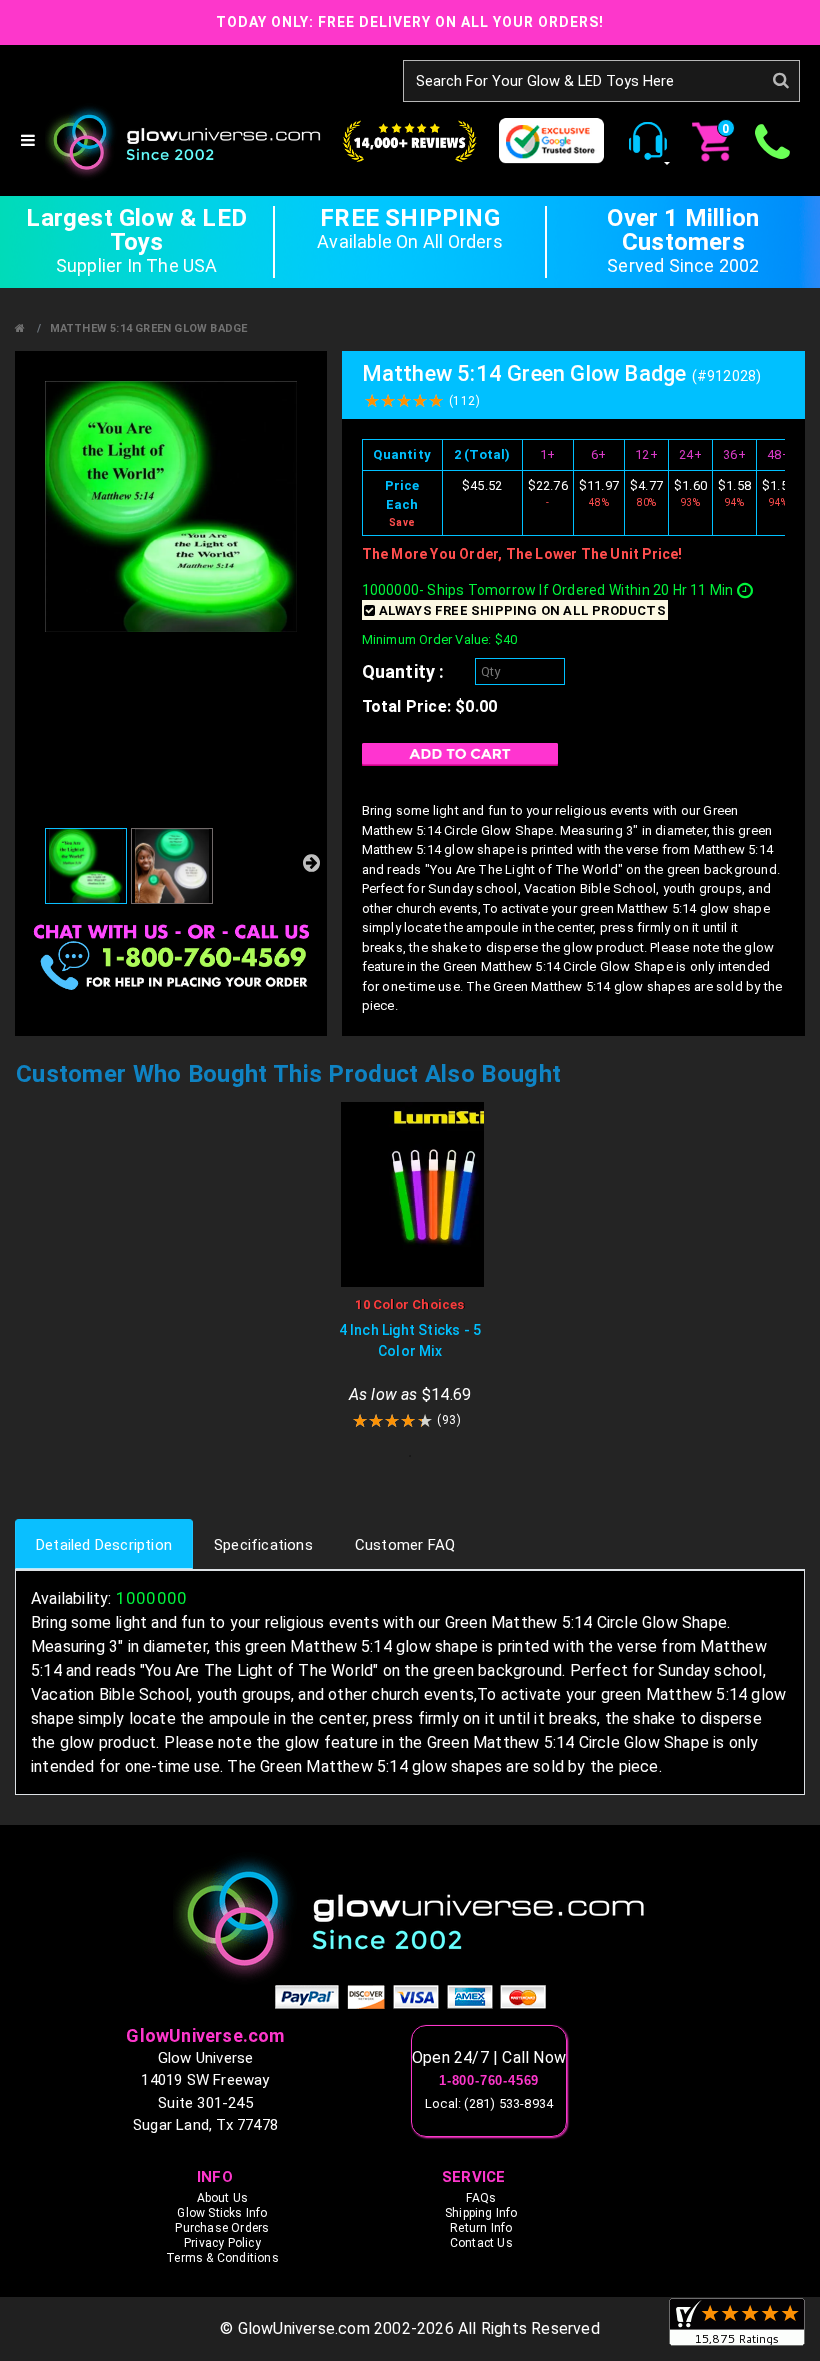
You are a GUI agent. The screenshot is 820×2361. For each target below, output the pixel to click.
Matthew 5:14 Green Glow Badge (149, 328)
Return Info (481, 2228)
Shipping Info (481, 2213)
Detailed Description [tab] (104, 1545)
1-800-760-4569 (489, 2081)
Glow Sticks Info (222, 2213)
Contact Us (481, 2243)
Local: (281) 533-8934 (489, 2103)
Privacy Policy (222, 2243)
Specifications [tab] (263, 1545)
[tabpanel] (410, 1266)
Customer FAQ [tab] (405, 1545)
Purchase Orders (222, 2228)
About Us (223, 2198)
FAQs (481, 2198)
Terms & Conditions (222, 2258)
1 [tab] (410, 1456)
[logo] (410, 1917)
